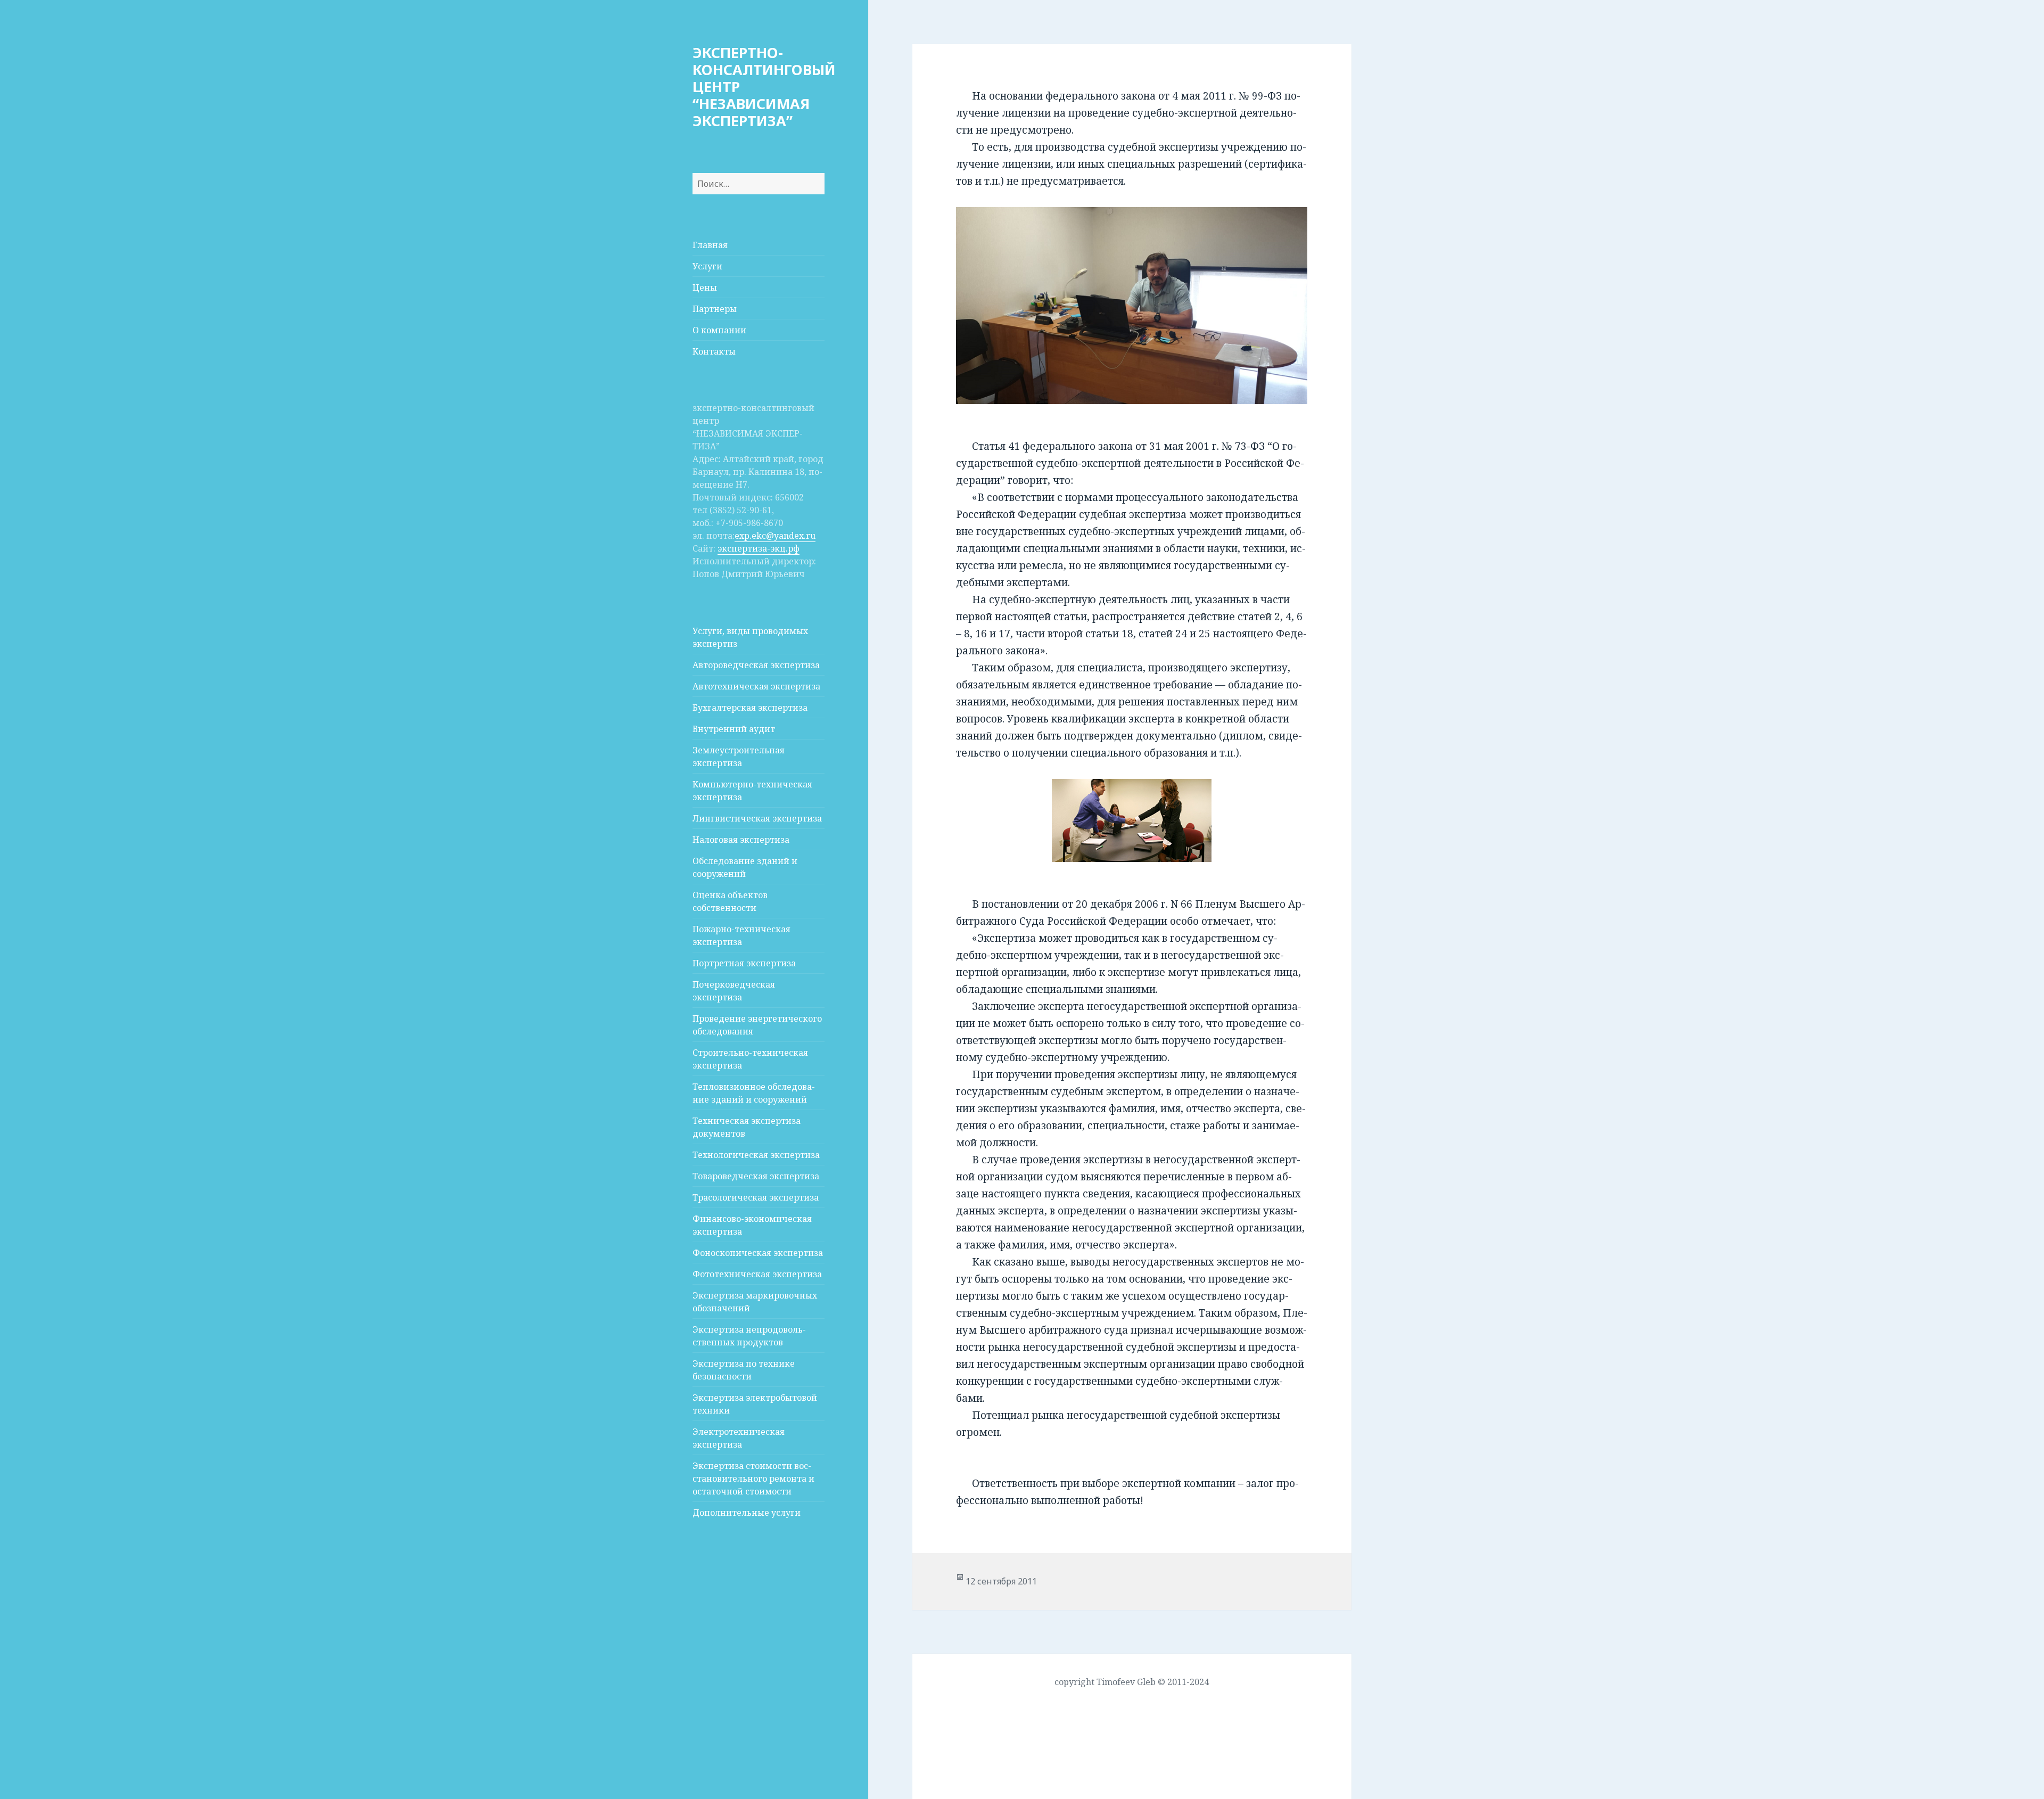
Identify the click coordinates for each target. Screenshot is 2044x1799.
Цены (705, 287)
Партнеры (715, 309)
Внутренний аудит (734, 729)
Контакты (714, 351)
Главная (710, 245)
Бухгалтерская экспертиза (750, 708)
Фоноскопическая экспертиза (758, 1253)
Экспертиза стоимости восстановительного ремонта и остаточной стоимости (753, 1478)
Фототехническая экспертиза (757, 1274)
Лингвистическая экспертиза (757, 818)
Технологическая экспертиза (756, 1155)
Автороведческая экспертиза (756, 665)
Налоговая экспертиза (741, 840)
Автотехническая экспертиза (756, 686)
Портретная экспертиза (744, 963)
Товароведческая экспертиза (756, 1176)
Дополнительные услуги (747, 1513)
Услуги (707, 266)
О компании (719, 330)
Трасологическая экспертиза (756, 1197)
